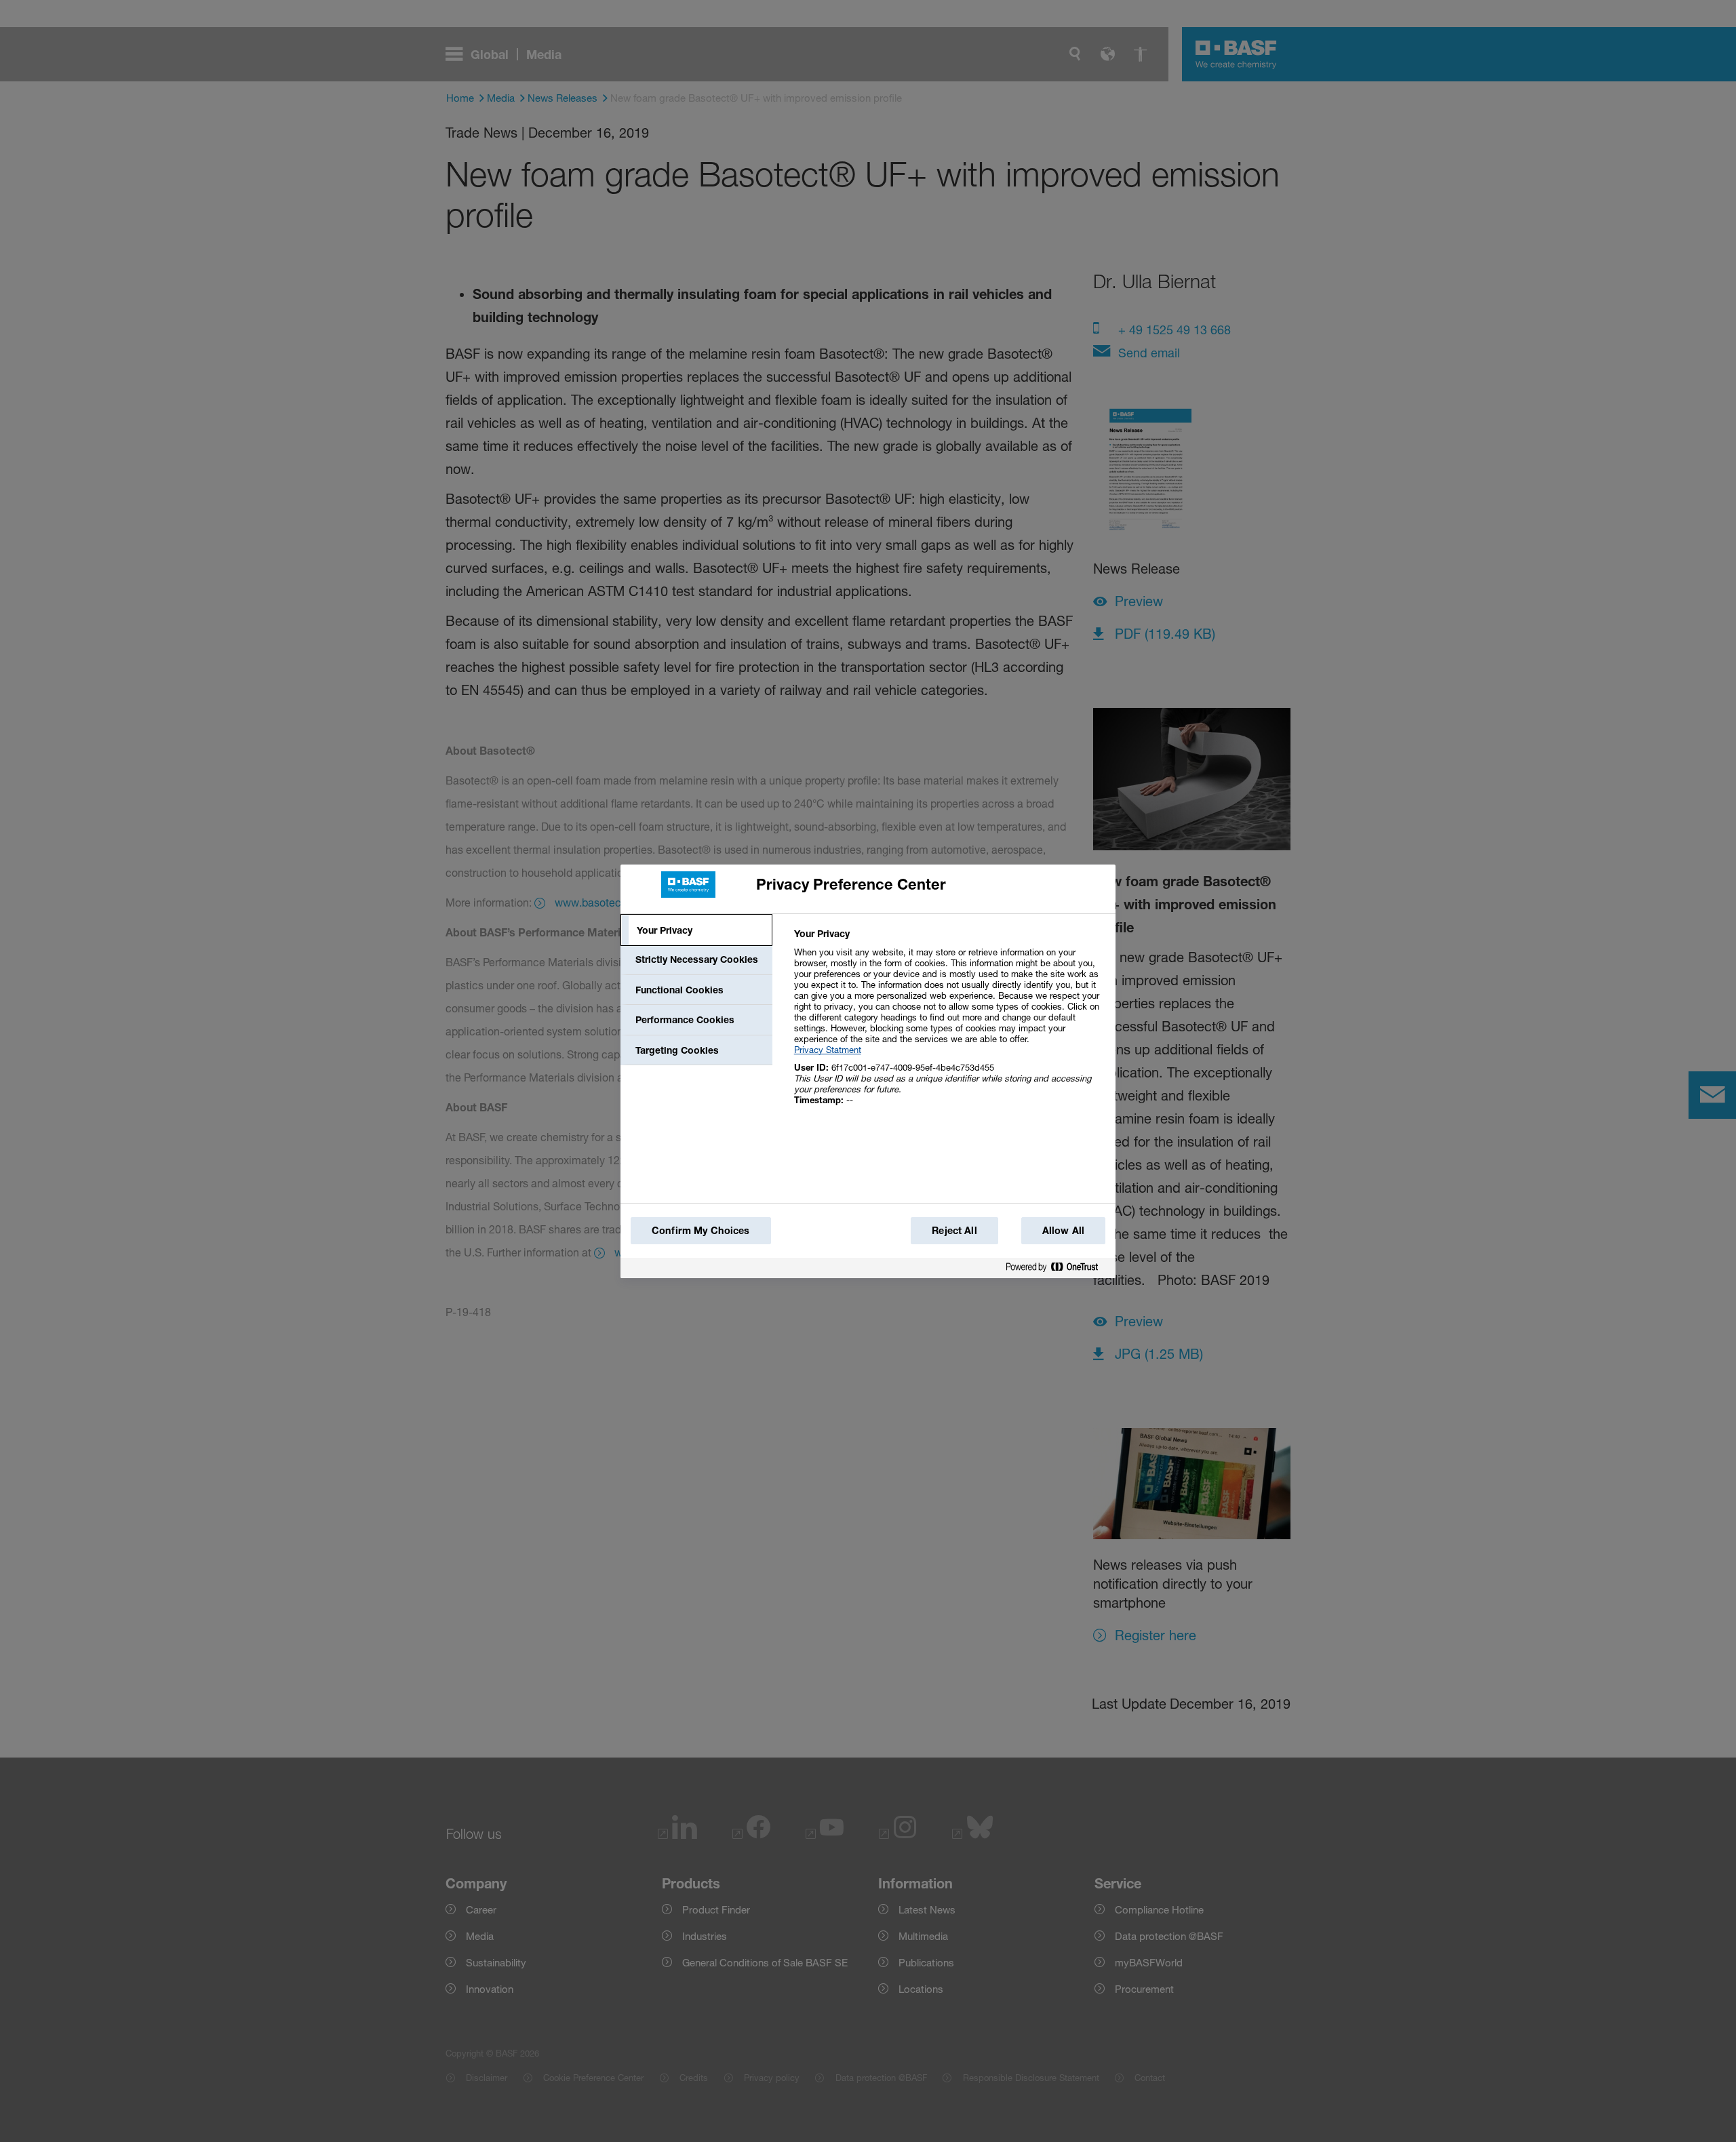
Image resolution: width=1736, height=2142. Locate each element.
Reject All (954, 1230)
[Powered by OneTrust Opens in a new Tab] (1057, 1268)
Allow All (1063, 1230)
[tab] (696, 930)
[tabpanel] (949, 1024)
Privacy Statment (828, 1050)
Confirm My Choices (701, 1230)
